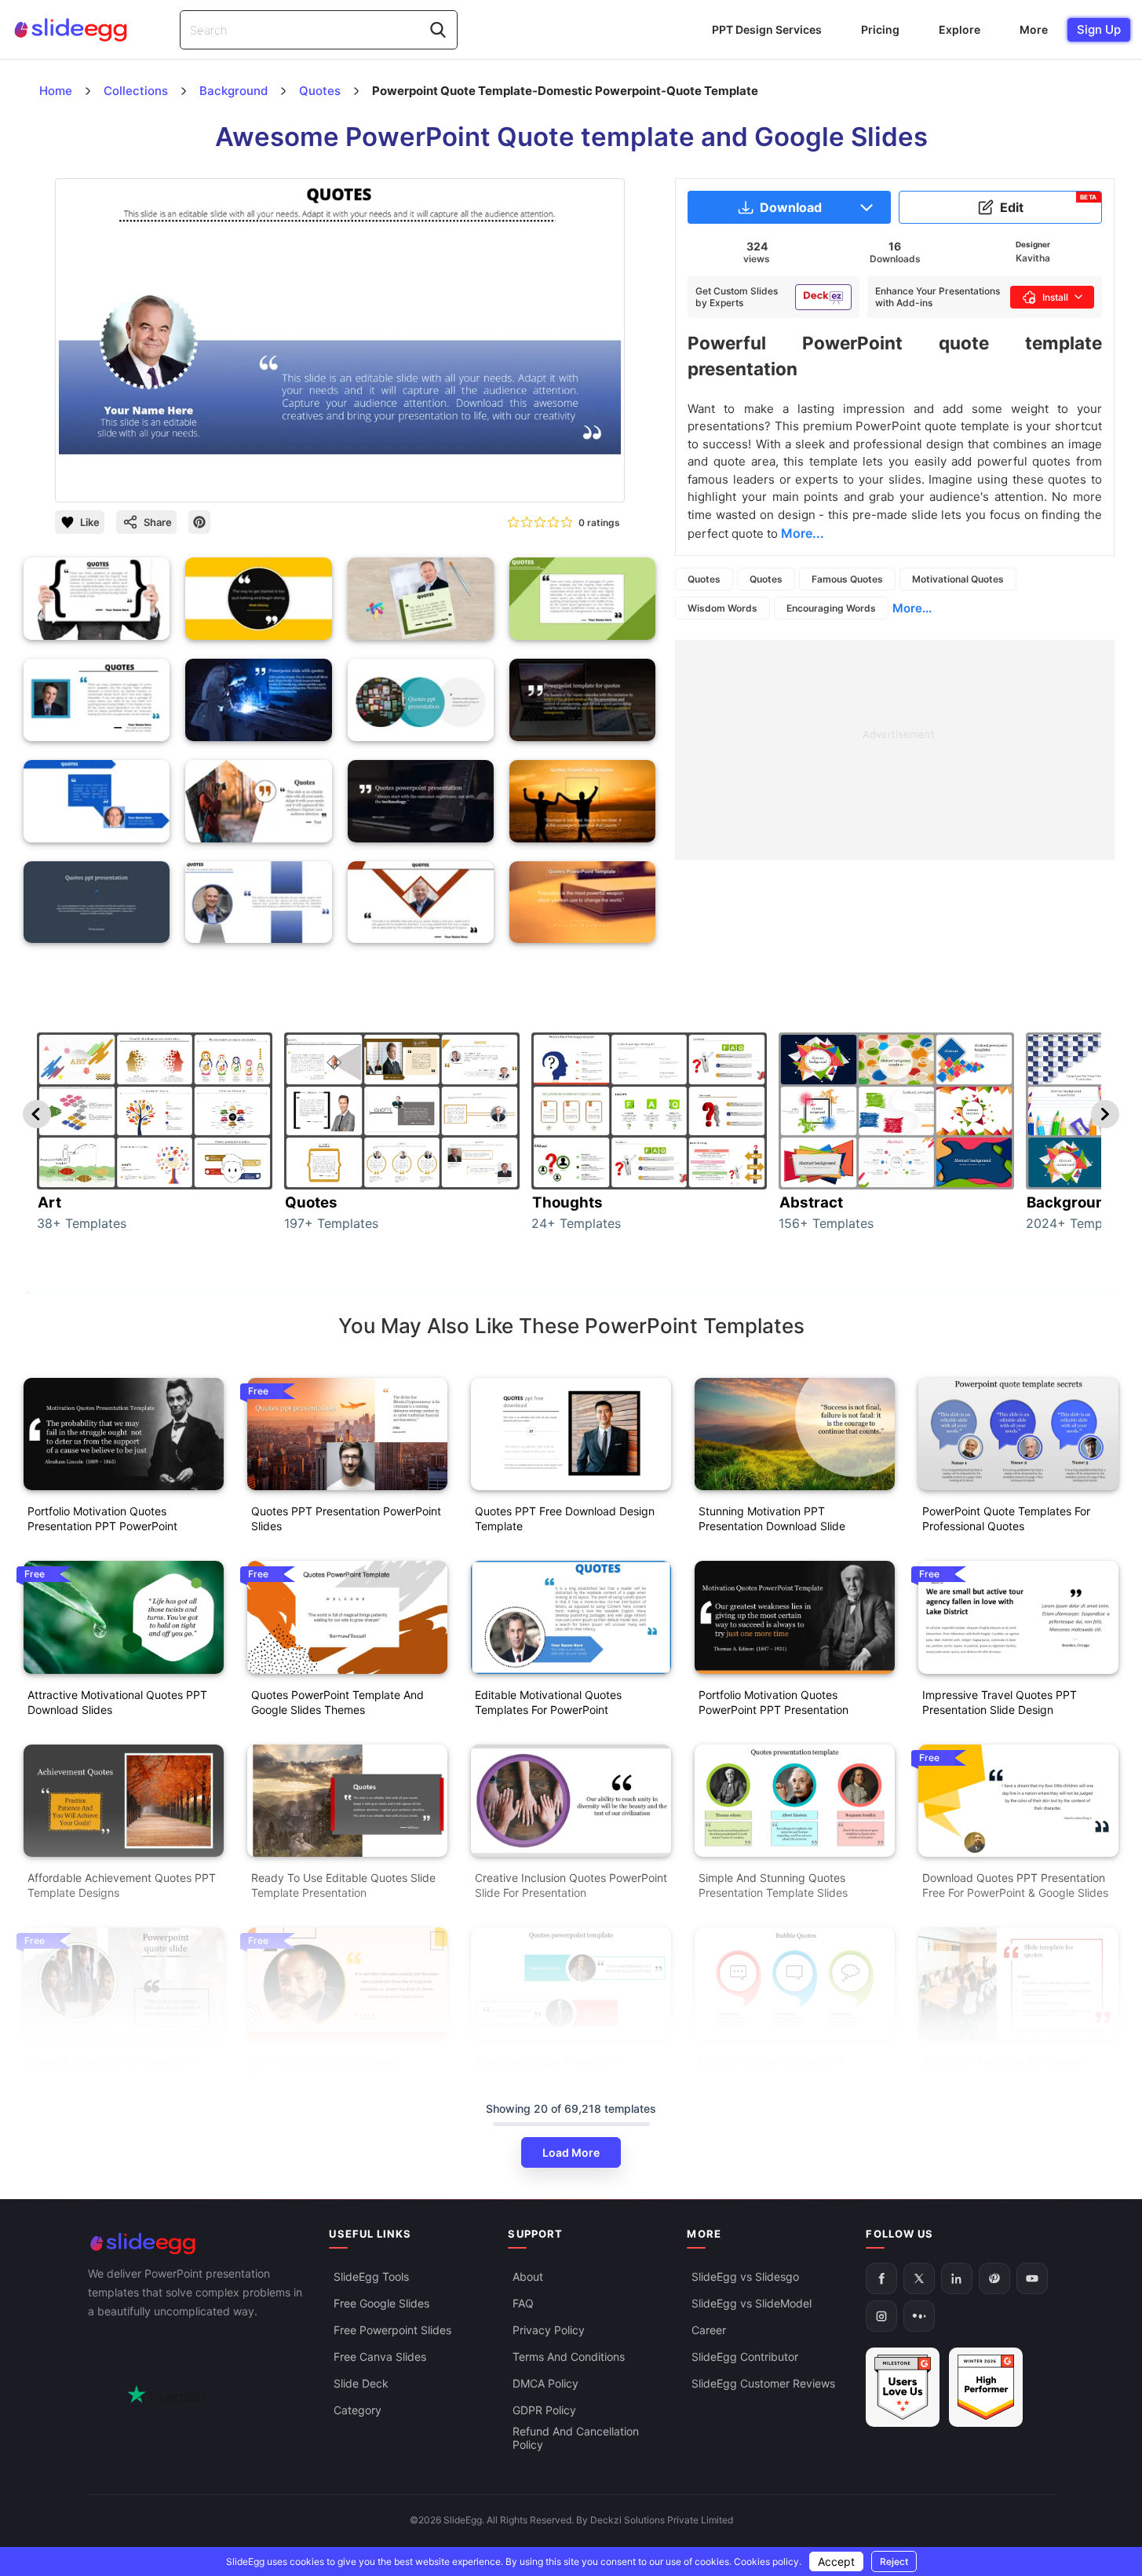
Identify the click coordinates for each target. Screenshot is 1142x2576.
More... (912, 608)
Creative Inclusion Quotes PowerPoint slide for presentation (571, 1885)
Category (358, 2410)
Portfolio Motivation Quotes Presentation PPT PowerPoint (102, 1518)
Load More (571, 2152)
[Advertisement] (895, 750)
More (1034, 29)
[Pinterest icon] (199, 522)
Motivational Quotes (958, 579)
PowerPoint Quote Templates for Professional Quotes (1006, 1518)
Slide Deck (361, 2383)
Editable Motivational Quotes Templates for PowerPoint (548, 1702)
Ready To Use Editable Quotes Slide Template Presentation (343, 1885)
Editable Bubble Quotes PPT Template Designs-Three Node (777, 2069)
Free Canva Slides (380, 2357)
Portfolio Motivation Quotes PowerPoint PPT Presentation (773, 1702)
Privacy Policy (549, 2330)
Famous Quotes (847, 579)
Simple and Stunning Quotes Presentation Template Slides (773, 1885)
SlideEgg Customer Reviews (763, 2383)
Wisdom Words (722, 608)
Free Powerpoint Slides (392, 2330)
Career (709, 2330)
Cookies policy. (768, 2561)
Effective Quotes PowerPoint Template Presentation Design (552, 2069)
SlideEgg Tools (371, 2276)
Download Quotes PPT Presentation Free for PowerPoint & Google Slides (1015, 1885)
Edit (1049, 204)
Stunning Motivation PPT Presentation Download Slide (772, 1518)
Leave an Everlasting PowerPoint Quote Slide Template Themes (112, 2069)
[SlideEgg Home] (198, 2243)
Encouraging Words (831, 608)
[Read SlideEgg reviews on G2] (903, 2387)
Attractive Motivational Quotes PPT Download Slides (117, 1702)
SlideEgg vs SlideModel (752, 2303)
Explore (960, 29)
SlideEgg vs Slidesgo (745, 2276)
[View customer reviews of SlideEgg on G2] (986, 2387)
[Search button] (438, 30)
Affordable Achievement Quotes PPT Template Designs (122, 1885)
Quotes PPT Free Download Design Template (565, 1518)
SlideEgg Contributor (745, 2357)
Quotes (704, 579)
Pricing (880, 29)
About (528, 2276)
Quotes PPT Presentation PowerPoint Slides (346, 1518)
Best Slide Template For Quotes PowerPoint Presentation (1003, 2069)
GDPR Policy (544, 2410)
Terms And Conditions (569, 2357)
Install (1055, 297)
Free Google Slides (381, 2303)
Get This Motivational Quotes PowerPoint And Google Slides (328, 2069)
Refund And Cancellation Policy (576, 2438)
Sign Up (1099, 29)
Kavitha (1033, 258)
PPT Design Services (767, 29)
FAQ (523, 2303)
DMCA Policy (545, 2383)
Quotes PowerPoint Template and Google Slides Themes (337, 1702)
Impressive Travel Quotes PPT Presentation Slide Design (1000, 1702)
